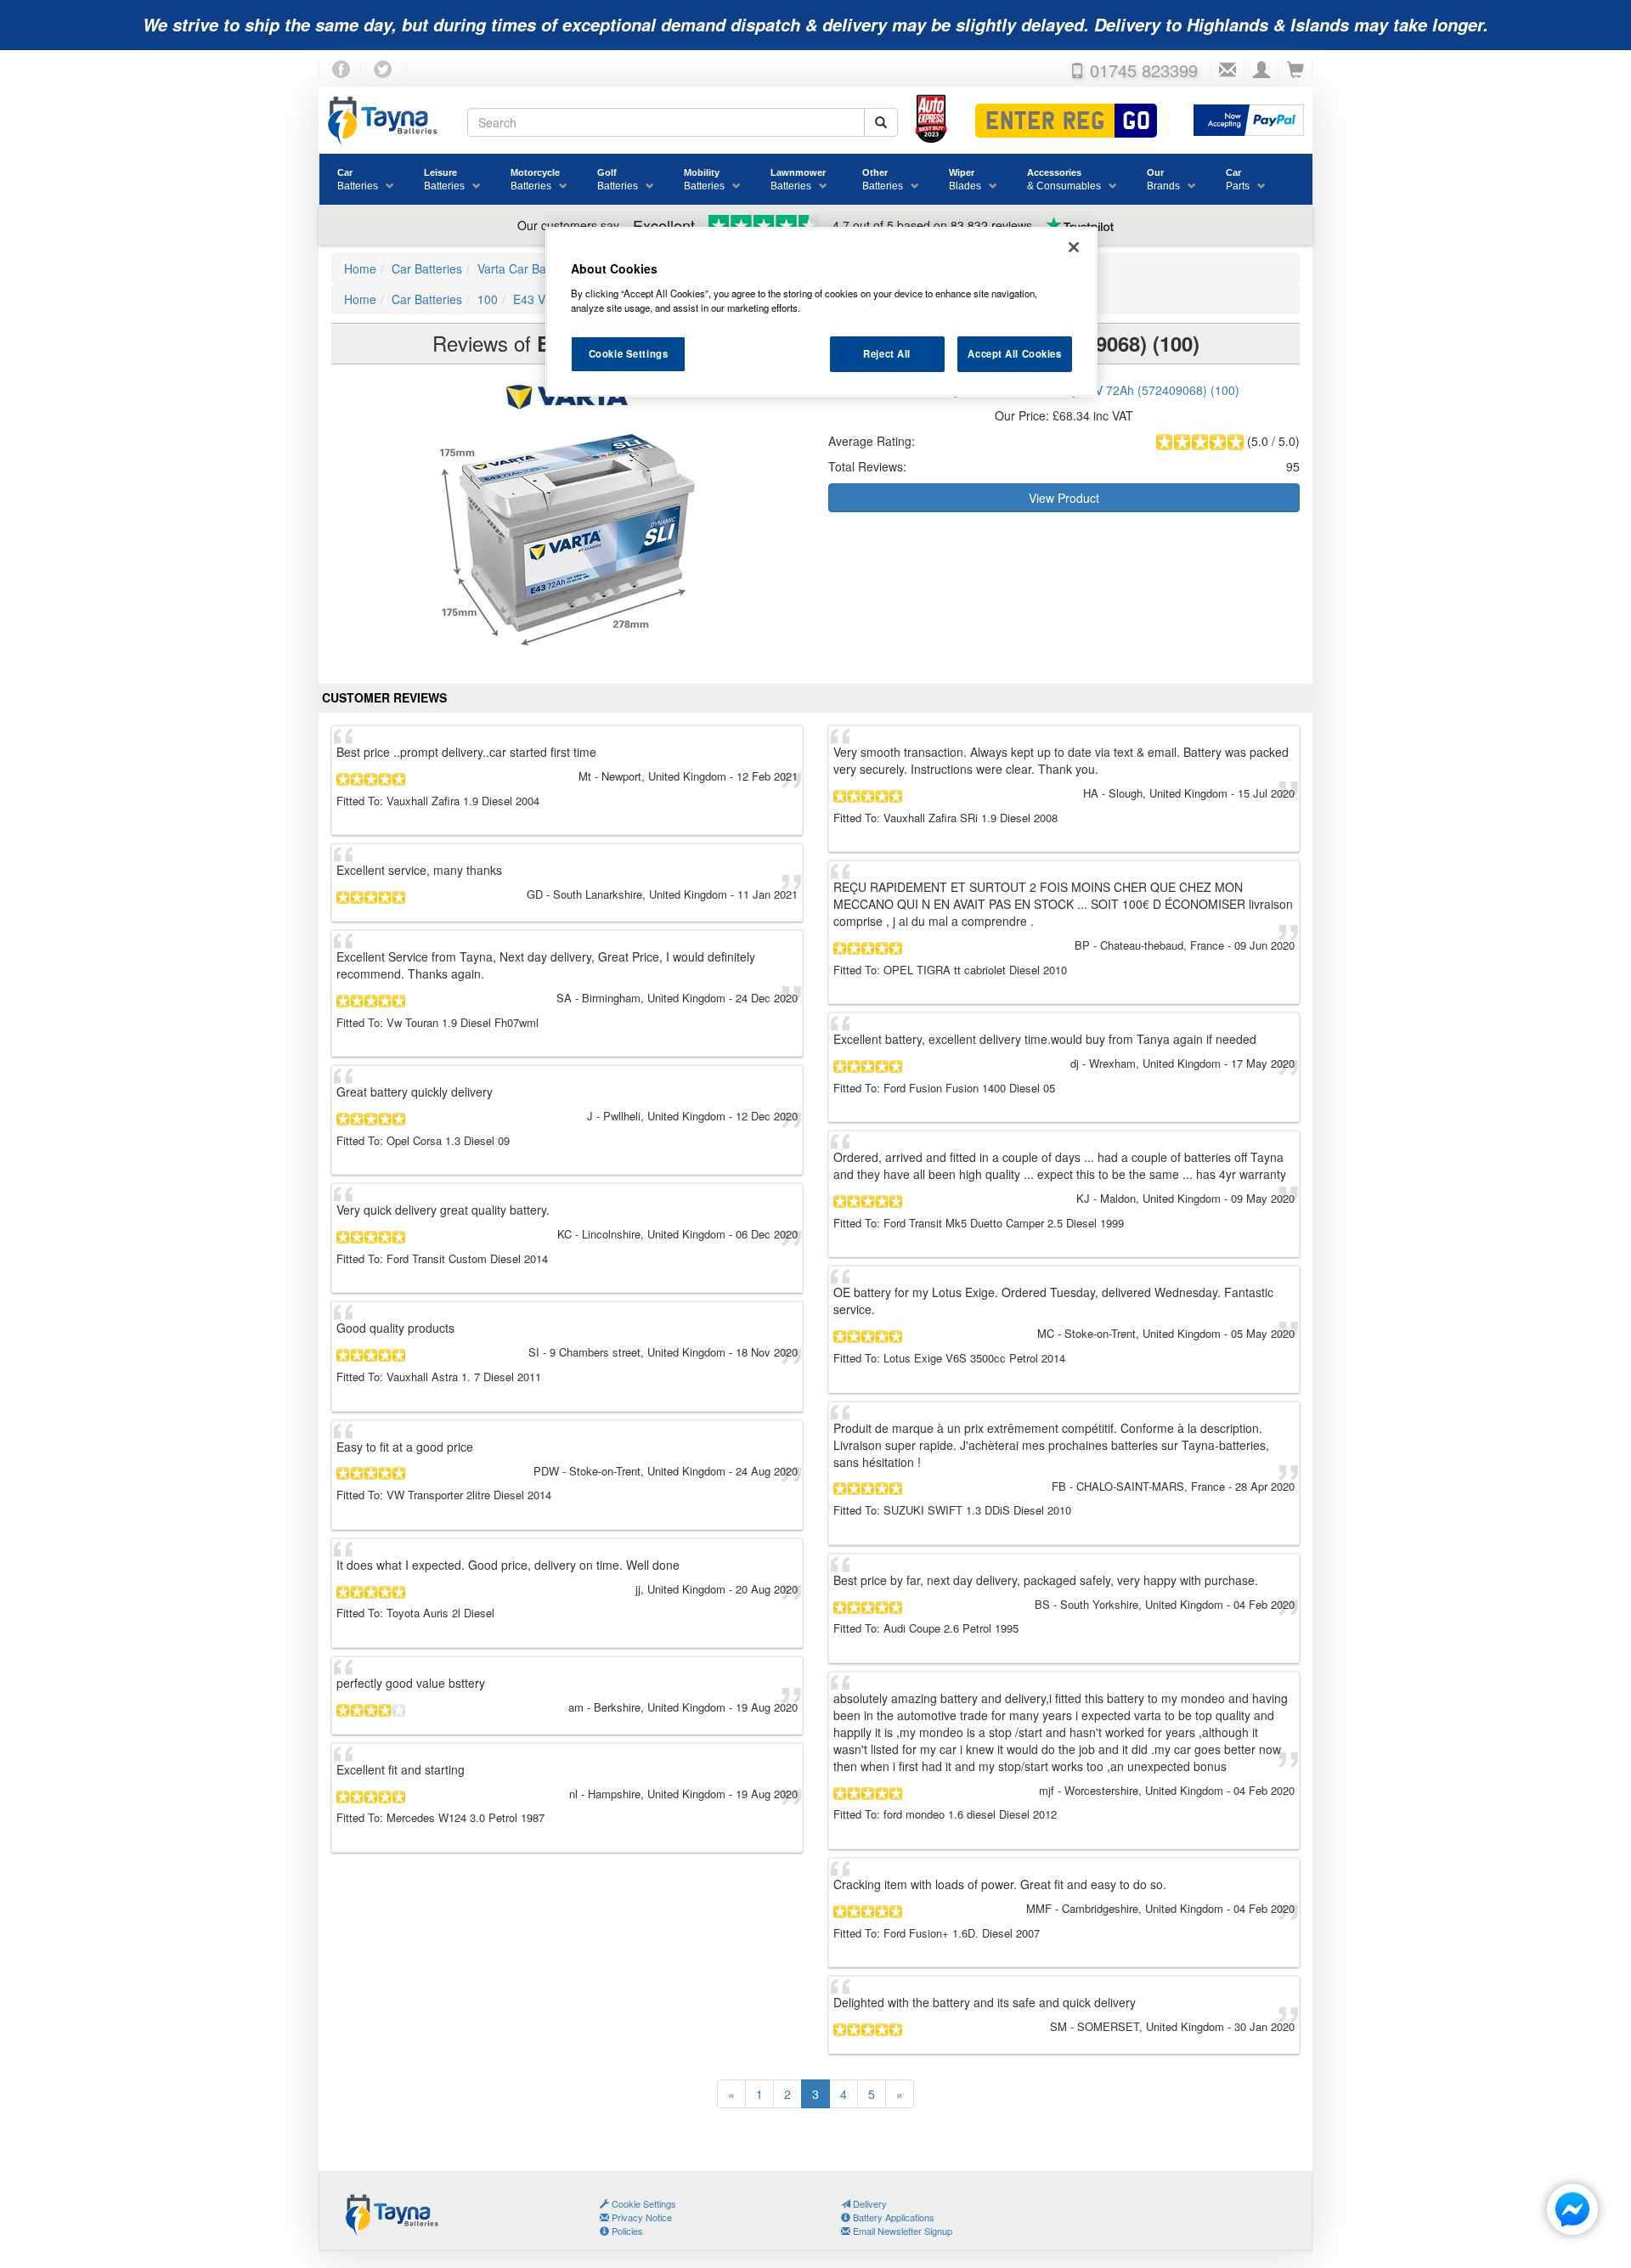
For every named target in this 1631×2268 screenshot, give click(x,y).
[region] (821, 312)
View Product (1064, 498)
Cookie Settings (629, 353)
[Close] (1074, 247)
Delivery (869, 2203)
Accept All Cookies (1014, 353)
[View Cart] (1295, 71)
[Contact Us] (1227, 71)
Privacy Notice (641, 2217)
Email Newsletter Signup (901, 2231)
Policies (626, 2231)
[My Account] (1261, 71)
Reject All (887, 353)
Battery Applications (892, 2217)
